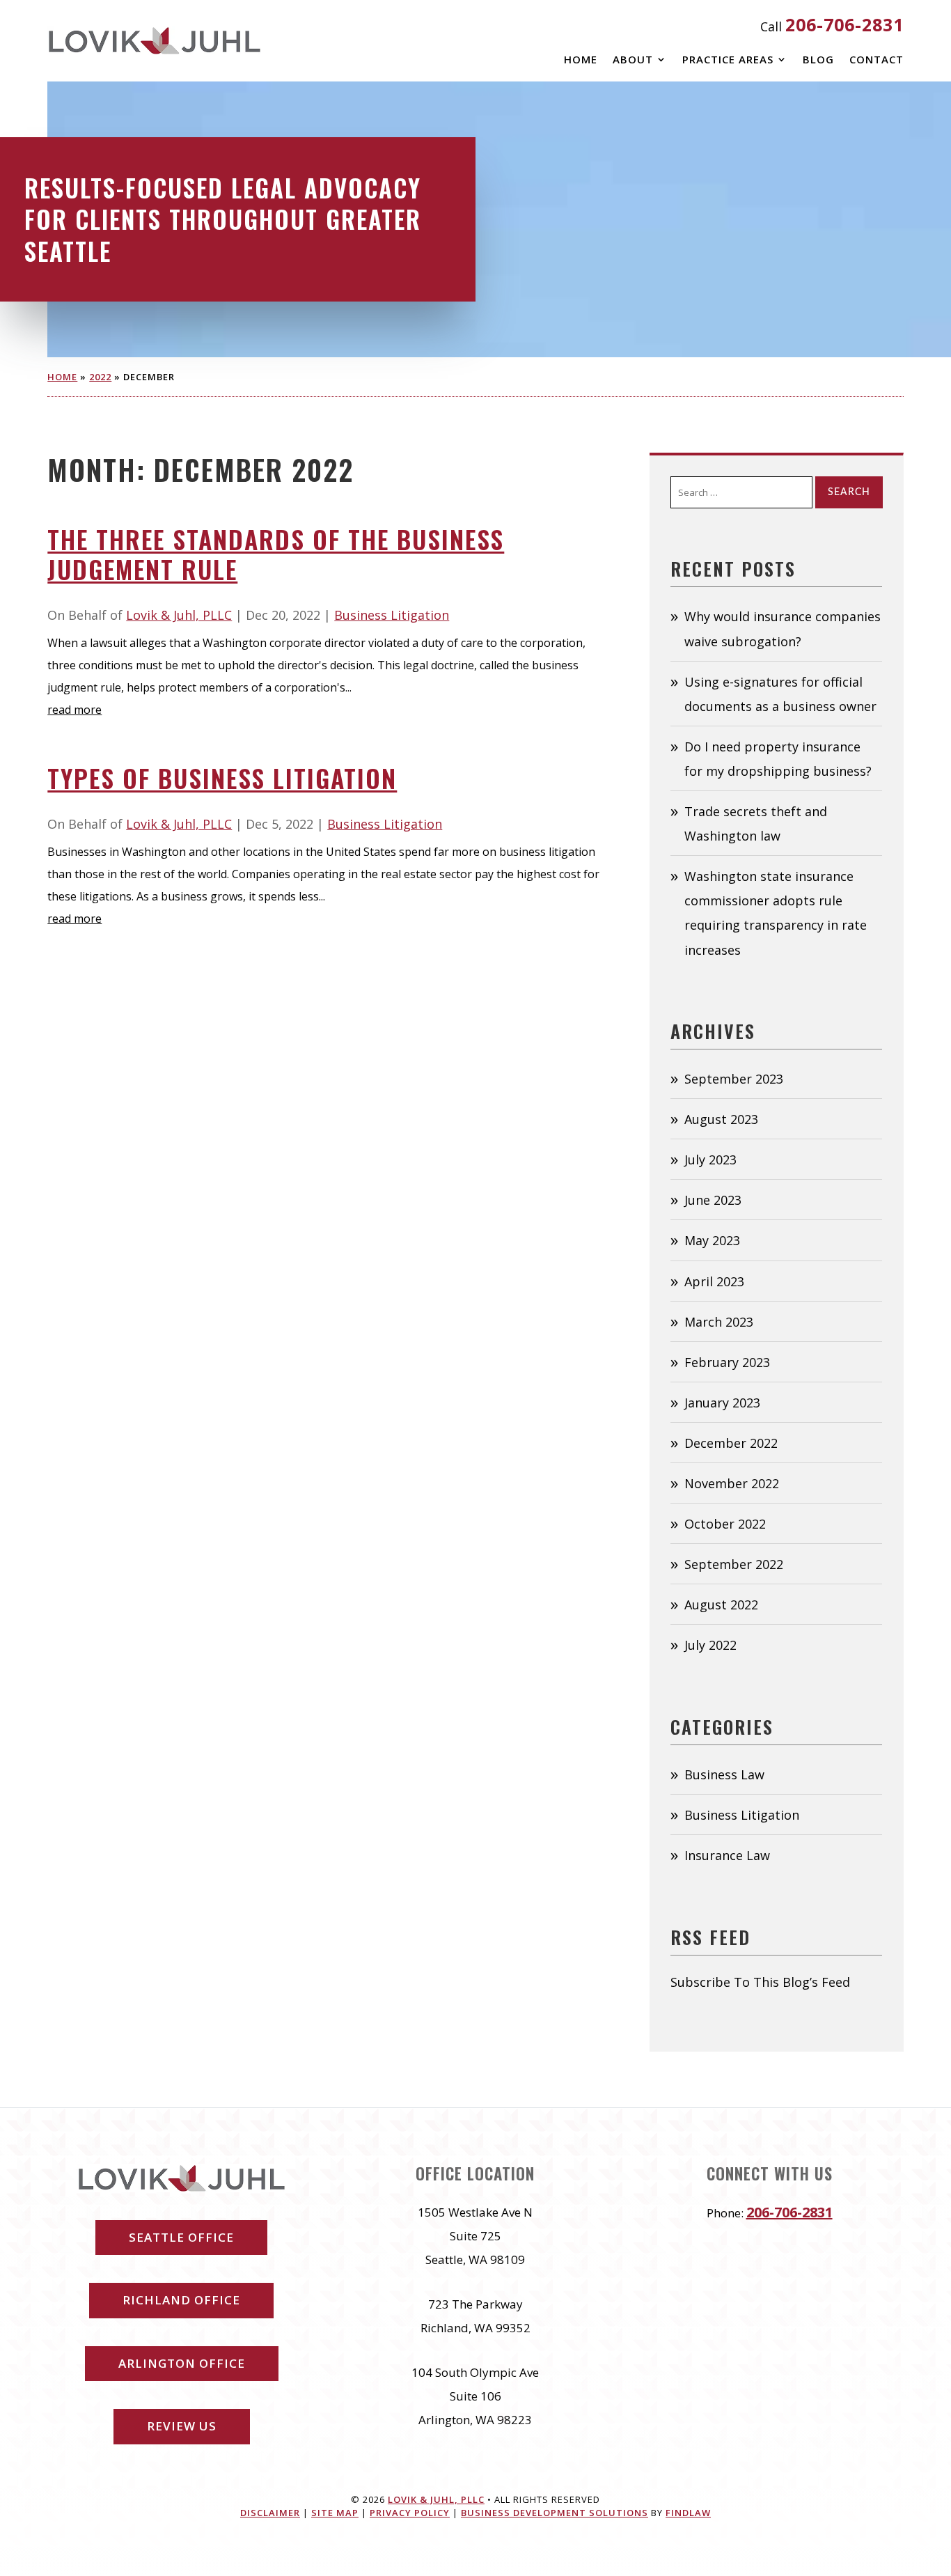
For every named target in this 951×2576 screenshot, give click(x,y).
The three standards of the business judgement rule (276, 554)
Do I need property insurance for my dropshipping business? (778, 759)
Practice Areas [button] (728, 60)
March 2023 (719, 1322)
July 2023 (710, 1160)
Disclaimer (270, 2513)
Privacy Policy (410, 2513)
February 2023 (727, 1362)
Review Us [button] (182, 2426)
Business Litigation (392, 615)
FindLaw (688, 2513)
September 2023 (734, 1079)
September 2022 (734, 1564)
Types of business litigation (222, 778)
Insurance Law (727, 1855)
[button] (937, 2475)
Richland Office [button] (181, 2300)
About (633, 60)
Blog (818, 60)
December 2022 (731, 1443)
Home (581, 60)
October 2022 (725, 1524)
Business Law (724, 1774)
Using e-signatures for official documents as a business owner (780, 694)
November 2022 (732, 1483)
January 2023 (722, 1403)
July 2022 (710, 1645)
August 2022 (721, 1605)
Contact (877, 60)
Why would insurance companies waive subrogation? (783, 629)
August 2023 (721, 1119)
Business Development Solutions (555, 2513)
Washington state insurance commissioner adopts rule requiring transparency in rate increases (776, 913)
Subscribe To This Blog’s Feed (760, 1982)
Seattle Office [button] (181, 2237)
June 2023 (713, 1200)
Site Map (335, 2513)
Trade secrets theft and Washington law (756, 823)
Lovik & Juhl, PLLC (179, 615)
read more (74, 710)
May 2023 (712, 1240)
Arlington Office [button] (182, 2363)
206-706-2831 (844, 24)
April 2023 (714, 1281)
